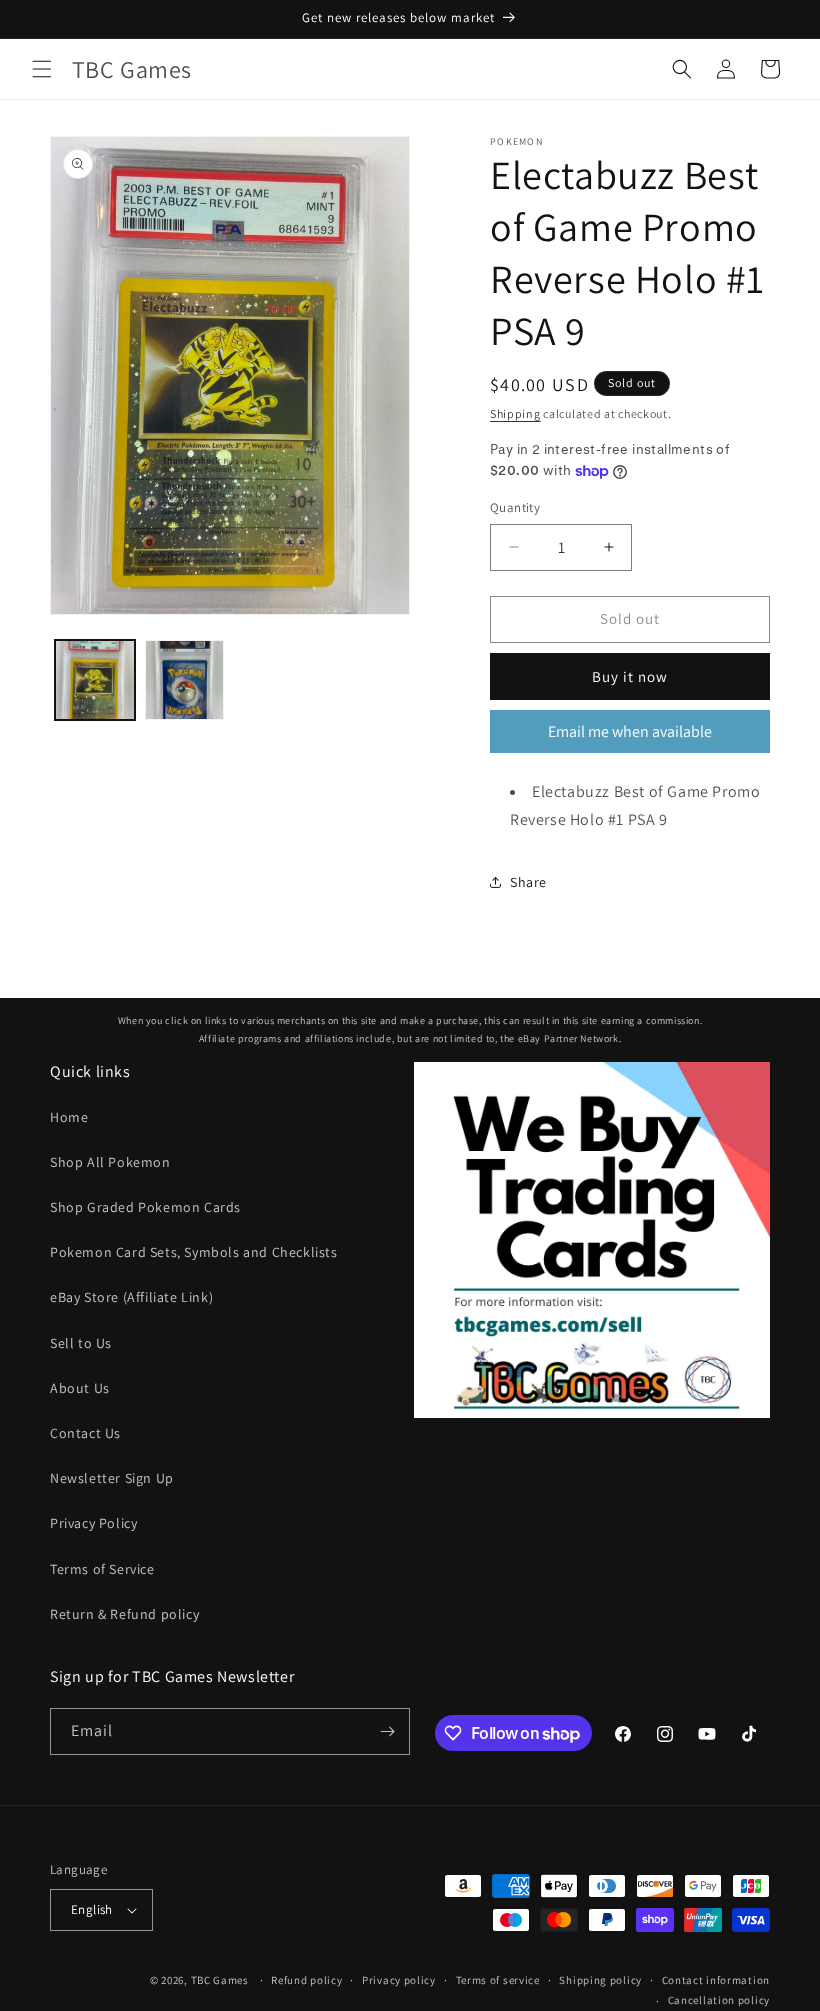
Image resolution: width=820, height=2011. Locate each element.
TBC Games (220, 1980)
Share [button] (528, 882)
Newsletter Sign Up (112, 1478)
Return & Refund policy (124, 1614)
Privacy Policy (93, 1523)
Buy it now (630, 676)
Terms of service (498, 1980)
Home (69, 1117)
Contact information (716, 1980)
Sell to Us (81, 1343)
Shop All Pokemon (110, 1162)
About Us (80, 1388)
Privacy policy (399, 1980)
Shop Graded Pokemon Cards (145, 1207)
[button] (42, 69)
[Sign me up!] (387, 1731)
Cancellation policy (719, 2000)
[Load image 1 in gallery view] (95, 680)
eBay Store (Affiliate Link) (131, 1297)
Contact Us (85, 1433)
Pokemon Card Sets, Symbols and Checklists (194, 1252)
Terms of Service (102, 1569)
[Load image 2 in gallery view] (185, 680)
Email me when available (630, 731)
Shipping (515, 413)
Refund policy (306, 1980)
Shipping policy (600, 1980)
